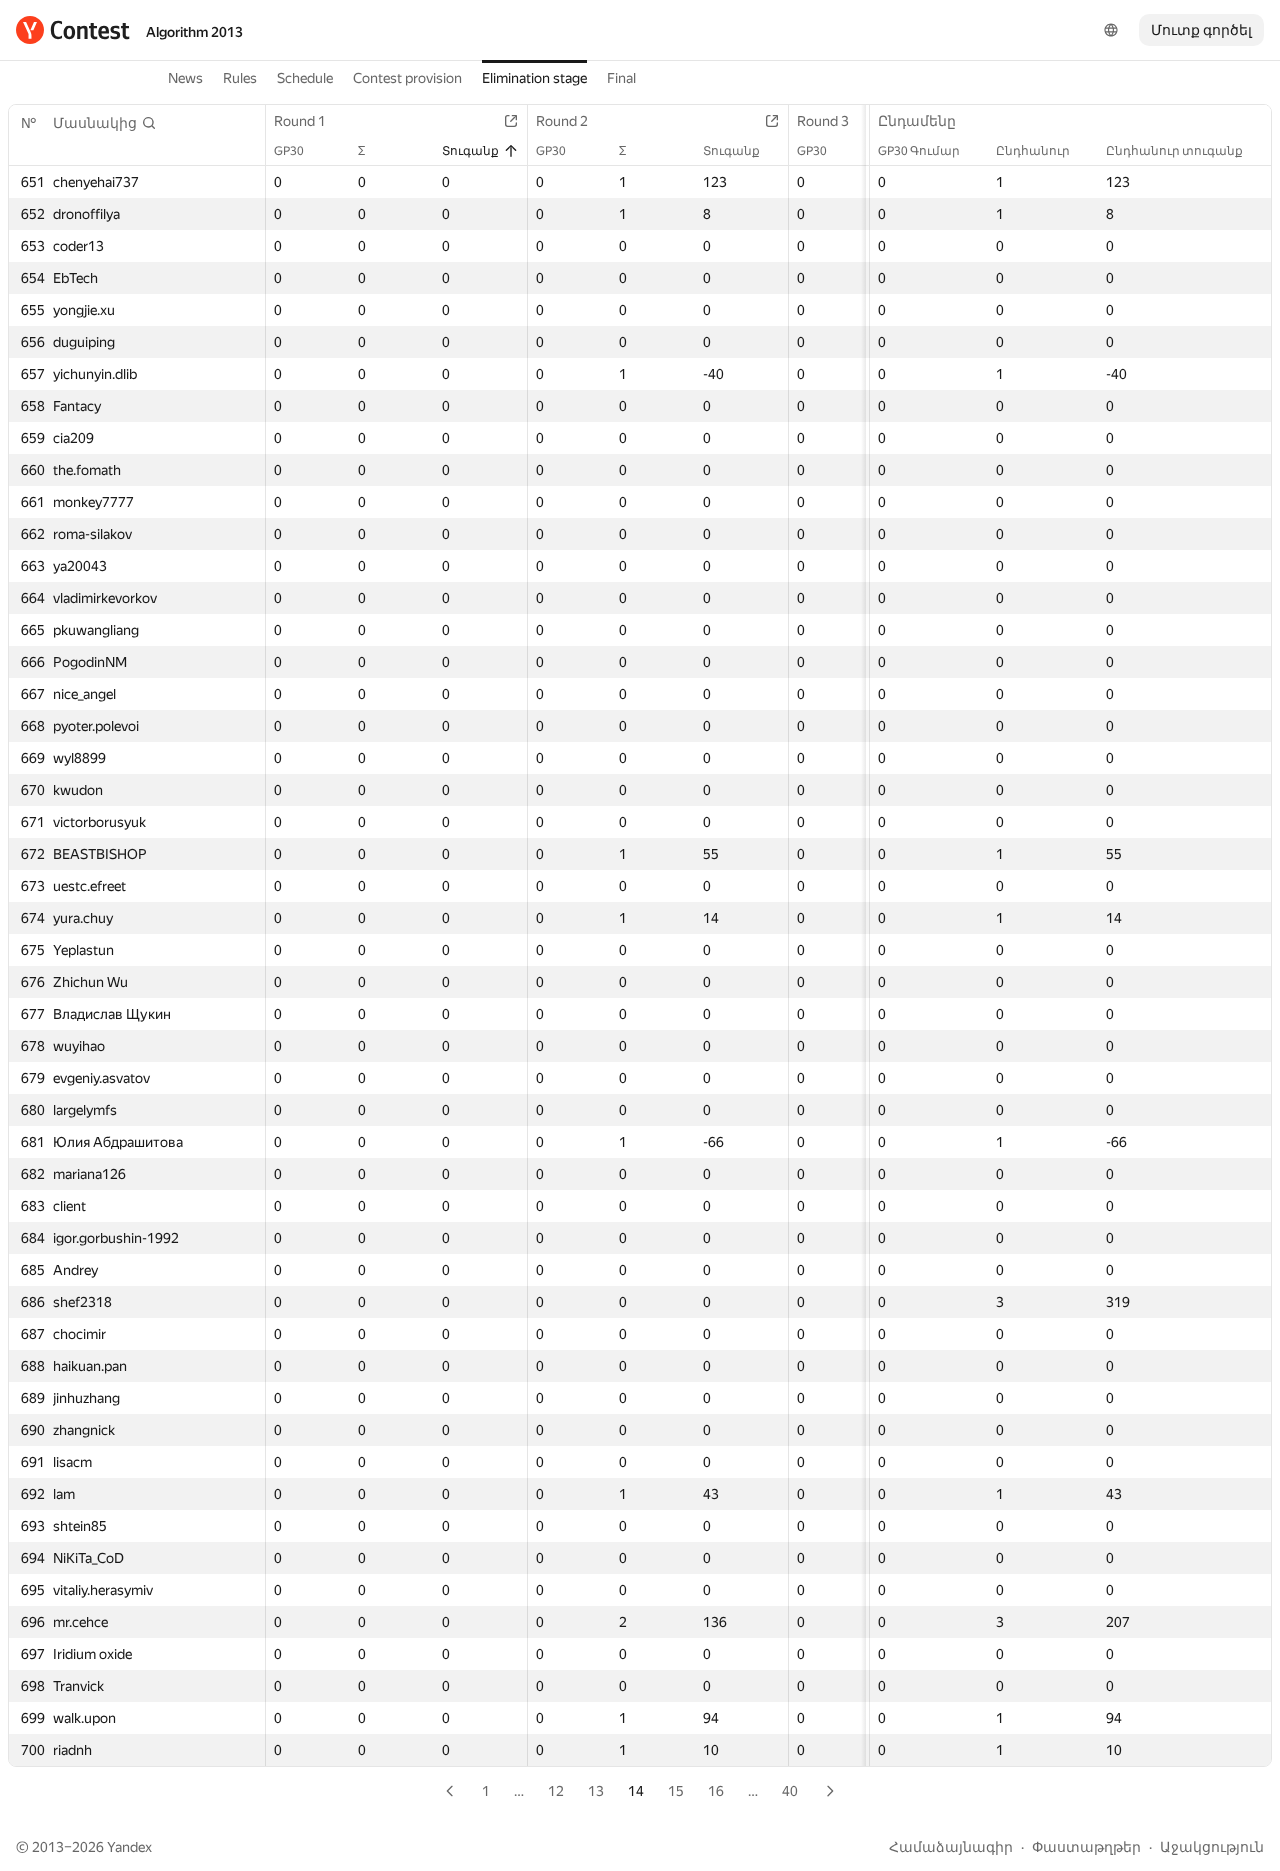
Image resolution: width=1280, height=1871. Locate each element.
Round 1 (300, 121)
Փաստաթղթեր (1086, 1847)
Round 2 (562, 121)
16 (716, 1791)
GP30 (289, 151)
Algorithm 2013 (194, 32)
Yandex (129, 1847)
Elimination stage (534, 78)
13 (596, 1791)
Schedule (305, 78)
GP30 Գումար (919, 151)
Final (621, 78)
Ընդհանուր (1033, 151)
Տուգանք (470, 151)
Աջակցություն (1212, 1847)
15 (676, 1791)
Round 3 (823, 121)
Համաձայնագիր (951, 1847)
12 (556, 1791)
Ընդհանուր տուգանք (1174, 151)
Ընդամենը (917, 121)
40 (790, 1791)
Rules (240, 78)
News (185, 78)
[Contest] (73, 30)
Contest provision (407, 78)
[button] (105, 123)
